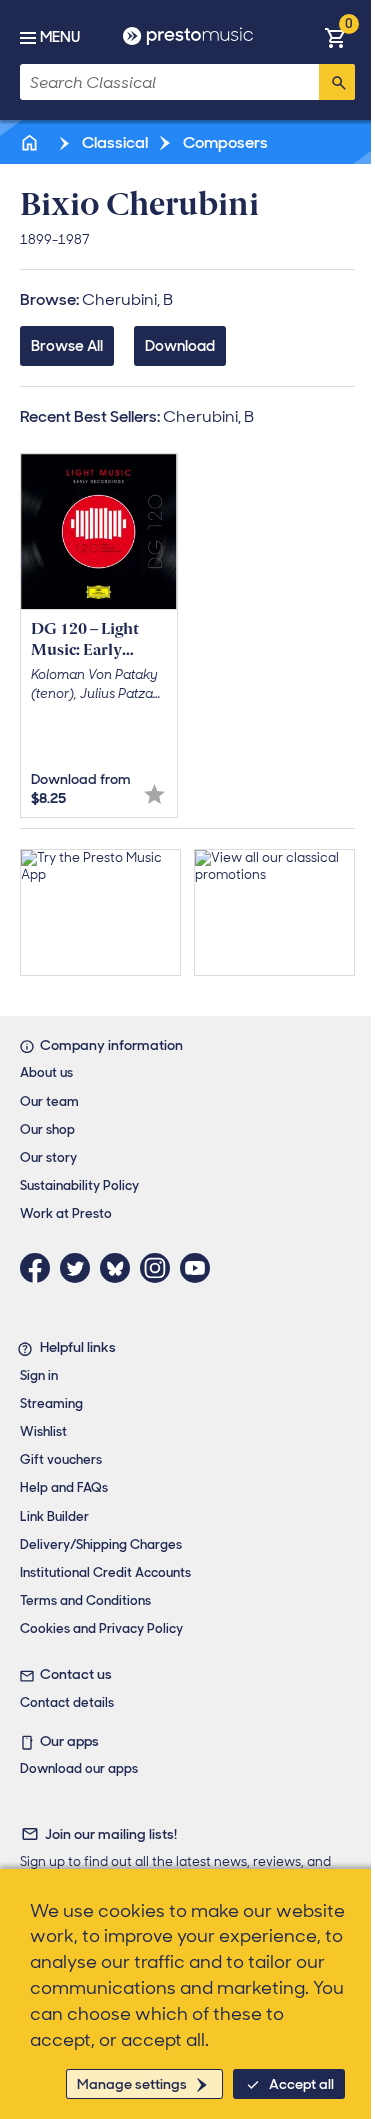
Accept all (301, 2084)
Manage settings (132, 2084)
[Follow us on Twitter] (80, 1268)
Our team (49, 1101)
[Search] (337, 82)
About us (46, 1072)
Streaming (51, 1403)
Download (180, 346)
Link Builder (54, 1516)
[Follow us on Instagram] (160, 1268)
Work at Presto (66, 1213)
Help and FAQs (64, 1487)
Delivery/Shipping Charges (101, 1544)
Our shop (47, 1129)
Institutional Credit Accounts (105, 1572)
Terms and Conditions (85, 1600)
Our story (48, 1157)
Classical (113, 142)
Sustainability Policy (79, 1185)
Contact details (67, 1702)
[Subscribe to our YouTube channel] (200, 1268)
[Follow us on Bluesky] (120, 1268)
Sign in (39, 1375)
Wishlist (43, 1431)
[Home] (31, 142)
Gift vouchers (61, 1459)
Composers (224, 142)
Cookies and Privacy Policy (101, 1628)
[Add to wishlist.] (154, 794)
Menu (60, 37)
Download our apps (79, 1768)
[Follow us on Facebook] (40, 1268)
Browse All (67, 346)
